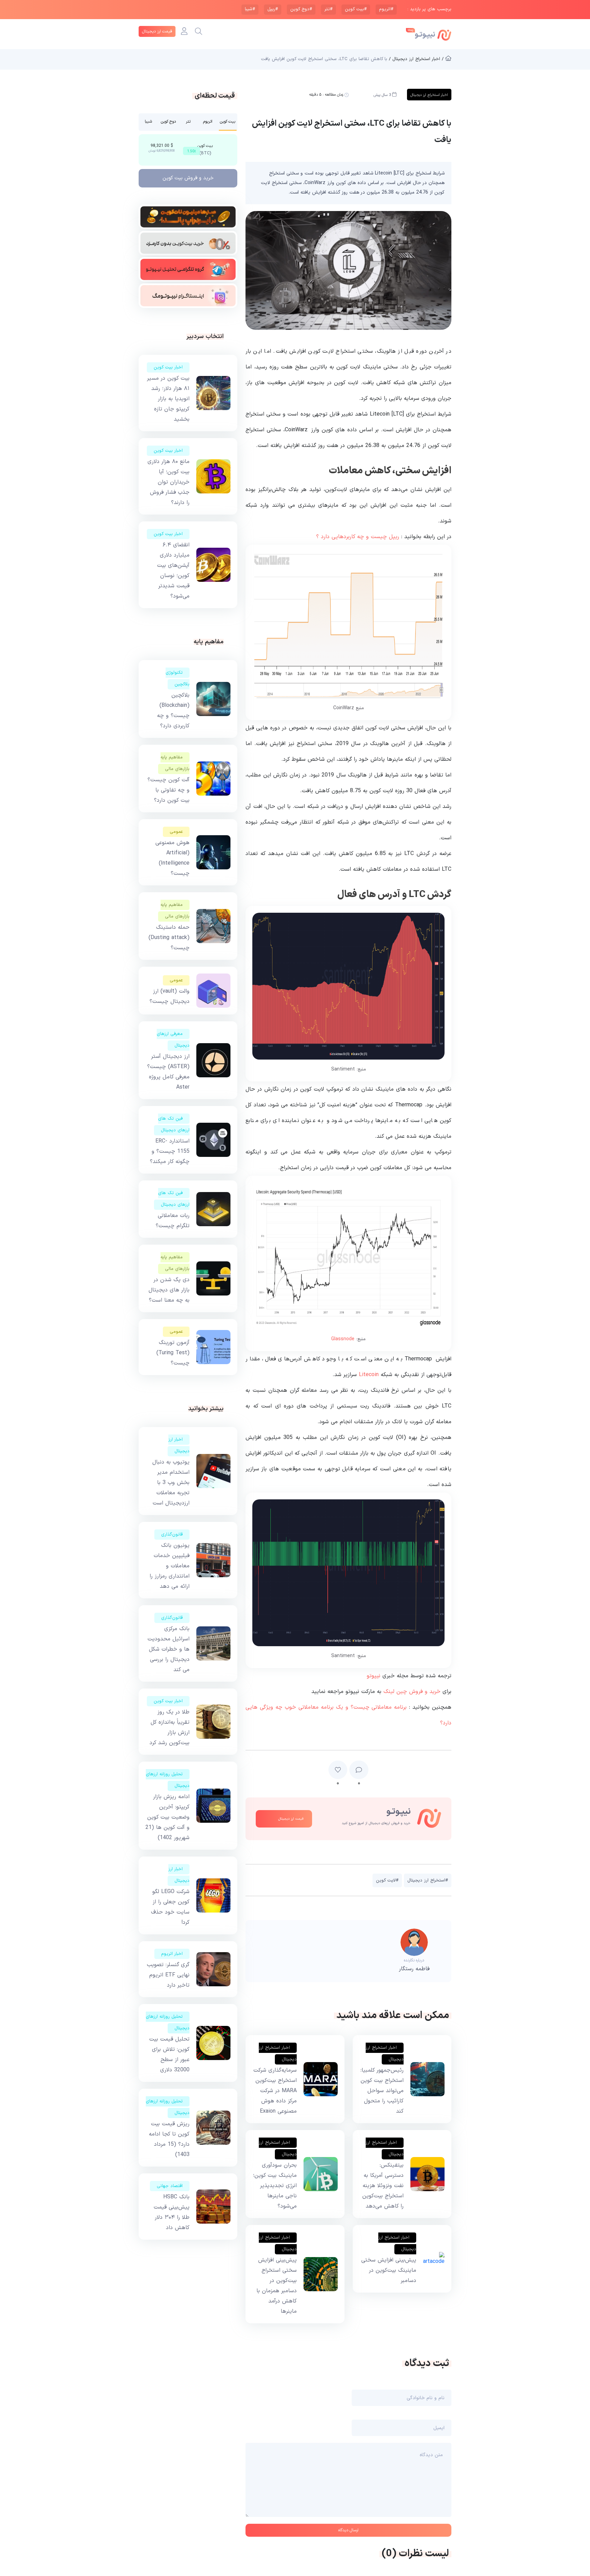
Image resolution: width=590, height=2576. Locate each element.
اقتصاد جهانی (170, 2186)
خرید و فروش (188, 178)
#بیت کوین (356, 9)
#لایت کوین (387, 1880)
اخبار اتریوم (172, 1954)
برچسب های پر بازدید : (429, 9)
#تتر (328, 9)
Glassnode (343, 1339)
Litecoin (369, 1375)
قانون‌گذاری (172, 1535)
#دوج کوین (301, 9)
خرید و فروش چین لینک (412, 1692)
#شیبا (250, 9)
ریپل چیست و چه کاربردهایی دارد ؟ (358, 537)
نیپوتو (374, 1676)
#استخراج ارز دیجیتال (428, 1880)
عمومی (176, 832)
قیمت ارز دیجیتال (157, 31)
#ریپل (273, 9)
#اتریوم (386, 9)
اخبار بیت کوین (168, 367)
